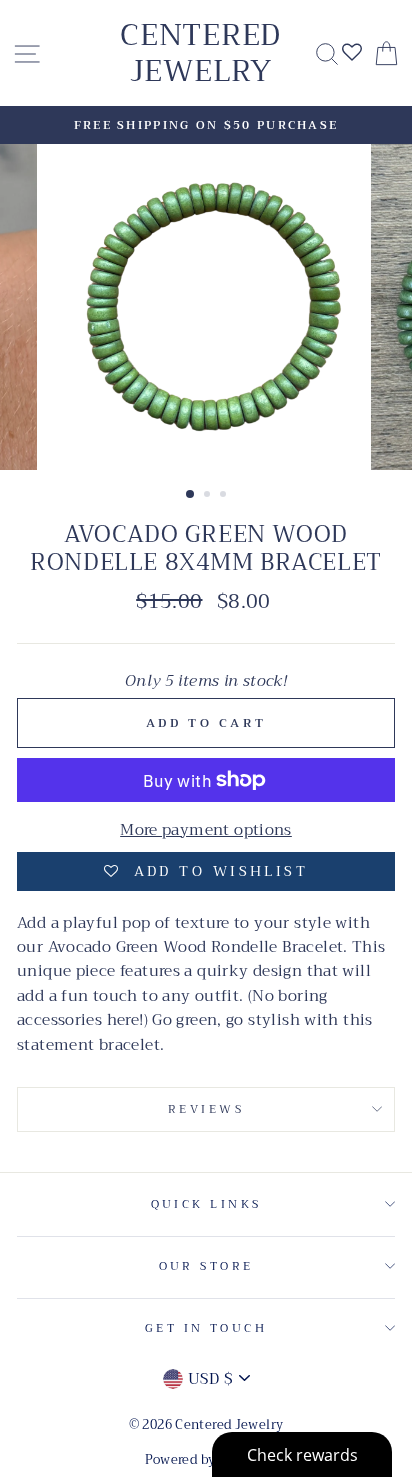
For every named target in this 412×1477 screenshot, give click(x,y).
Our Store (206, 1266)
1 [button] (191, 495)
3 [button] (225, 496)
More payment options (206, 830)
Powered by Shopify (206, 1460)
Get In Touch (206, 1328)
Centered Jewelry (200, 53)
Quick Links (206, 1204)
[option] (206, 125)
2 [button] (209, 496)
